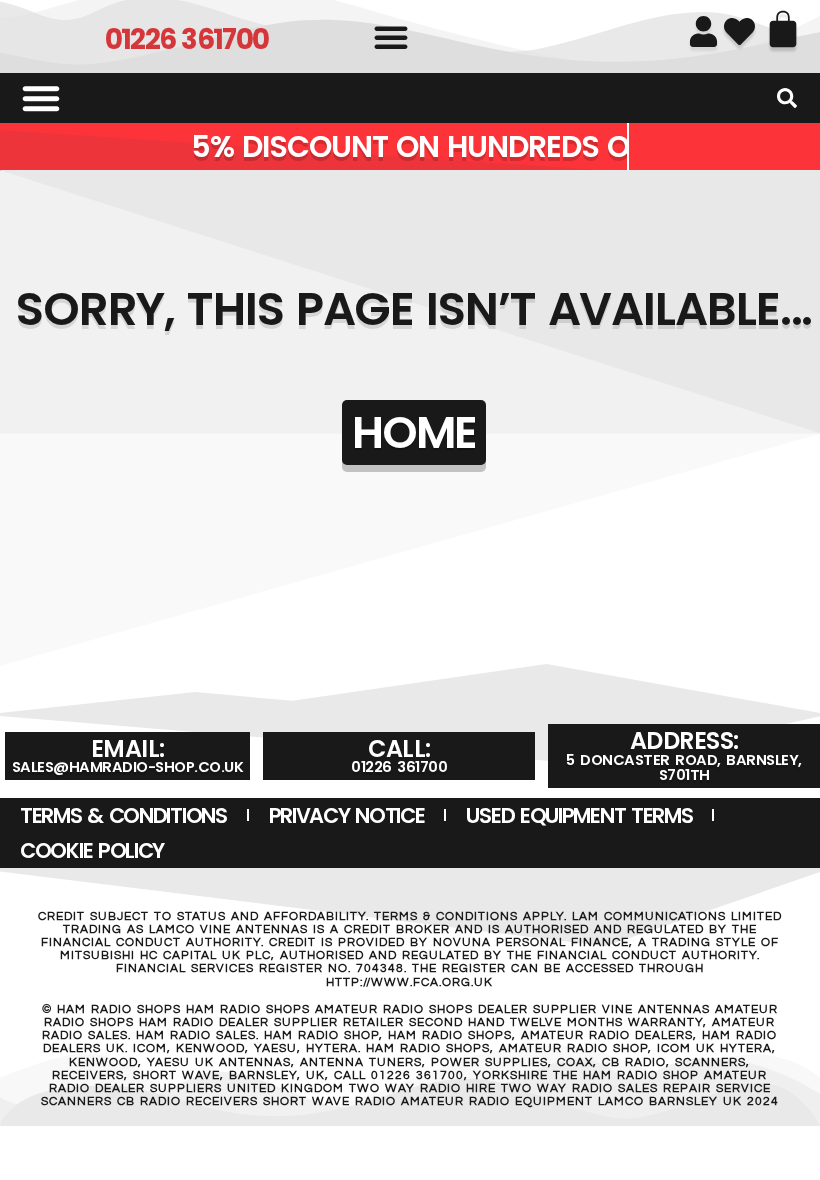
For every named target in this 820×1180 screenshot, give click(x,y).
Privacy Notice (347, 815)
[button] (391, 37)
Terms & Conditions (123, 815)
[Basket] (783, 29)
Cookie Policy (92, 850)
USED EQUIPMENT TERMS (579, 815)
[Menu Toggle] (41, 98)
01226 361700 (187, 39)
